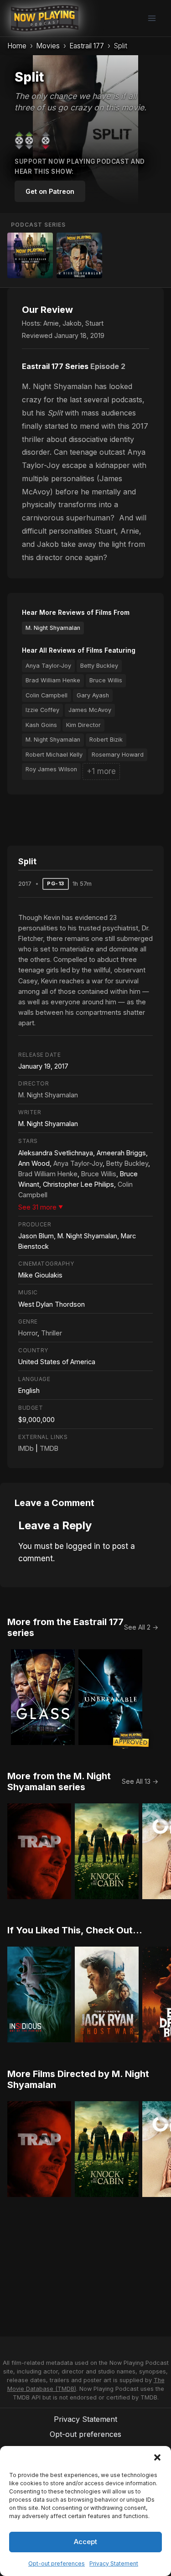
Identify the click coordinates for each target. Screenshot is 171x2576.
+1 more (101, 771)
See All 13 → (140, 1781)
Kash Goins (41, 725)
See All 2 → (141, 1627)
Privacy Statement (114, 2563)
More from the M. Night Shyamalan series (59, 1781)
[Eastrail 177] (30, 255)
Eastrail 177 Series (55, 366)
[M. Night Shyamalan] (79, 255)
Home (17, 46)
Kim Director (83, 725)
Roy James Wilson (51, 769)
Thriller (52, 1333)
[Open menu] (152, 18)
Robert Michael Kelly (54, 755)
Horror (28, 1333)
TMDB (49, 1448)
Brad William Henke (53, 680)
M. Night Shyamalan (53, 628)
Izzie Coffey (42, 710)
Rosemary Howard (118, 755)
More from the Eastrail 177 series (65, 1627)
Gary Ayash (93, 695)
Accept (85, 2542)
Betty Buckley (99, 666)
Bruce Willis (106, 680)
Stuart (94, 323)
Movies (48, 46)
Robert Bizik (106, 740)
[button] (157, 2457)
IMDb (26, 1448)
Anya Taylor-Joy (48, 666)
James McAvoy (90, 710)
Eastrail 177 (87, 46)
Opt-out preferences (57, 2563)
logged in (83, 1546)
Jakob (72, 323)
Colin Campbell (47, 695)
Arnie (51, 323)
